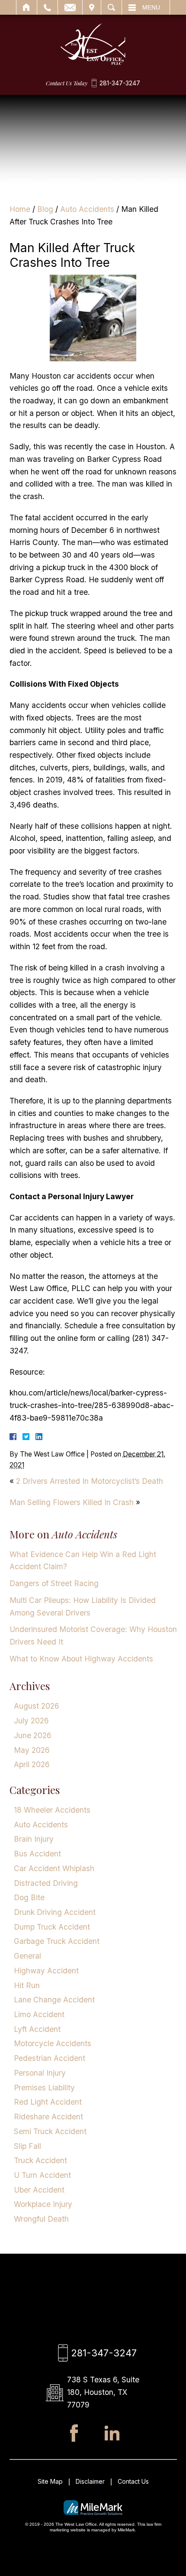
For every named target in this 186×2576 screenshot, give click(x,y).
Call (47, 7)
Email (70, 7)
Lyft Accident (37, 2029)
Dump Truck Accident (52, 1927)
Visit (92, 7)
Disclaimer (90, 2481)
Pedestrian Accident (50, 2058)
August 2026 (37, 1706)
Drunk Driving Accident (55, 1912)
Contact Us (133, 2481)
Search (111, 7)
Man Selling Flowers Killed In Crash (72, 1502)
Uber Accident (39, 2190)
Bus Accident (37, 1854)
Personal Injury (40, 2073)
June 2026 (33, 1735)
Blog (45, 209)
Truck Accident (40, 2160)
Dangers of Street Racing (54, 1583)
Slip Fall (27, 2146)
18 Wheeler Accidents (52, 1810)
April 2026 (32, 1764)
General (27, 1956)
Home (27, 7)
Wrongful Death (41, 2219)
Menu (151, 7)
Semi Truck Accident (50, 2131)
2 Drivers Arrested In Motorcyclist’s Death (90, 1481)
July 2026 (31, 1721)
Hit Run (27, 1985)
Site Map (50, 2481)
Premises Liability (44, 2088)
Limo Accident (39, 2014)
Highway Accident (46, 1971)
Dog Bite (29, 1897)
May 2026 (32, 1750)
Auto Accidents (87, 209)
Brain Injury (34, 1839)
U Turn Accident (42, 2175)
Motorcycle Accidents (53, 2043)
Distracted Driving (46, 1883)
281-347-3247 (120, 83)
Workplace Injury (43, 2204)
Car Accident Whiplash (54, 1868)
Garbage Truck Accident (57, 1941)
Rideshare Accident (48, 2117)
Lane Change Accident (54, 2000)
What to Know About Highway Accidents (81, 1659)
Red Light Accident (48, 2102)
